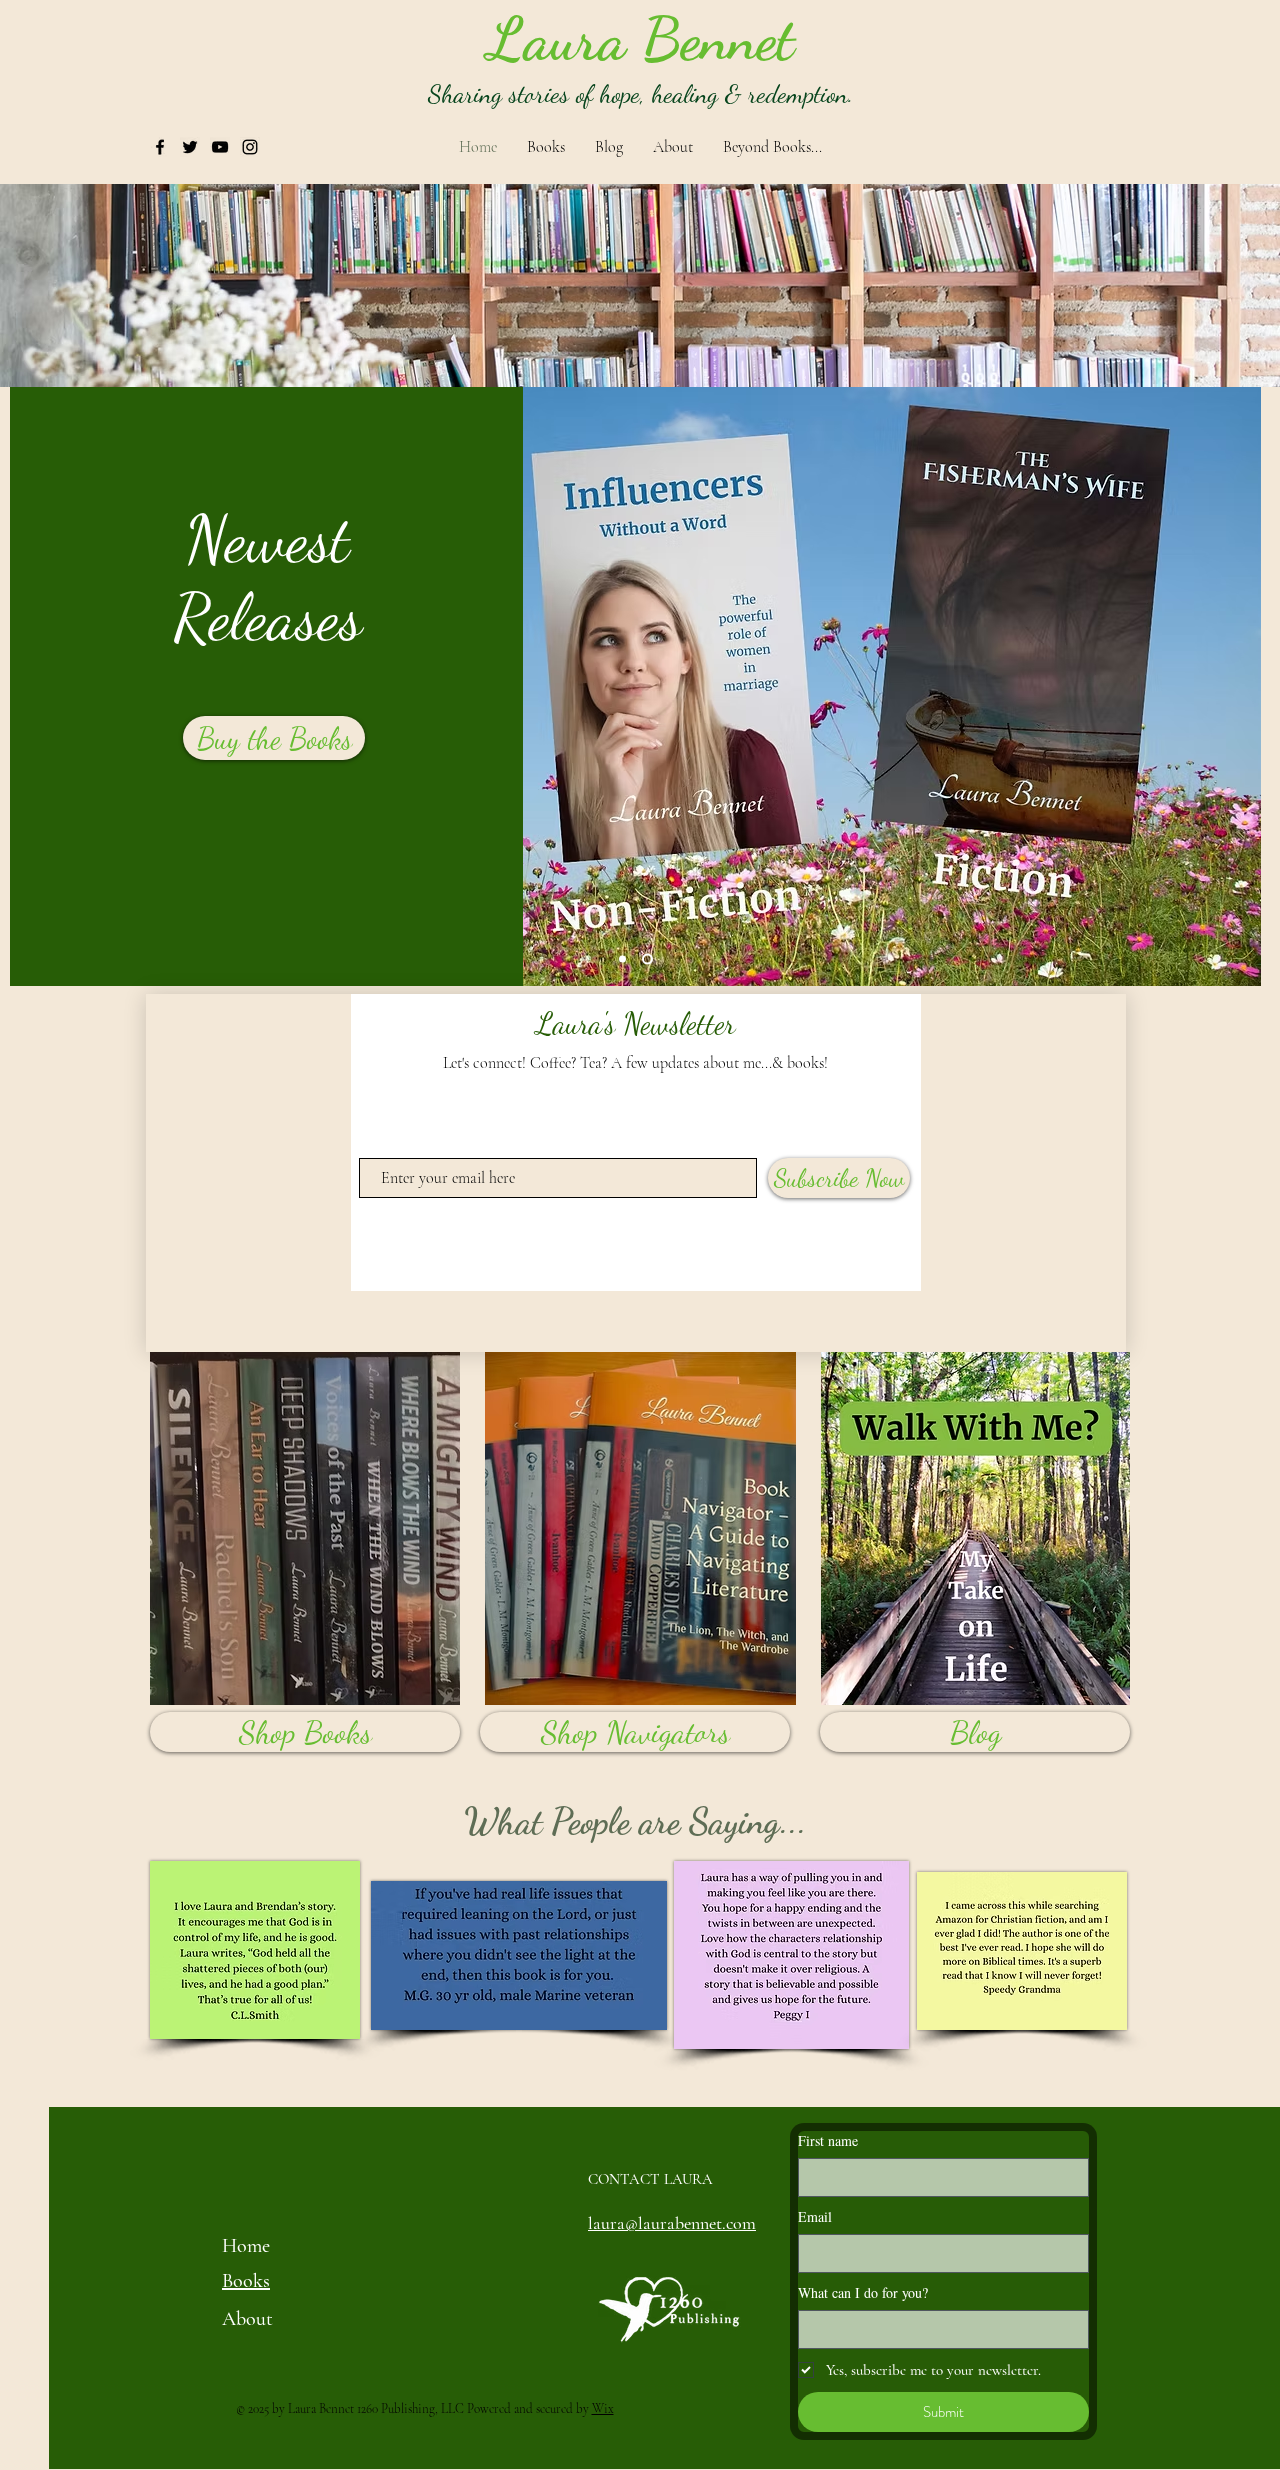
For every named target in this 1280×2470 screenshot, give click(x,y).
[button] (595, 39)
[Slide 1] (622, 959)
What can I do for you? (863, 2292)
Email (815, 2216)
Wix (603, 2409)
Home (246, 2246)
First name (828, 2140)
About (247, 2319)
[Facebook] (160, 147)
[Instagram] (250, 147)
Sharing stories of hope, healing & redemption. (641, 93)
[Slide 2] (647, 959)
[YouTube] (220, 147)
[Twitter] (190, 147)
